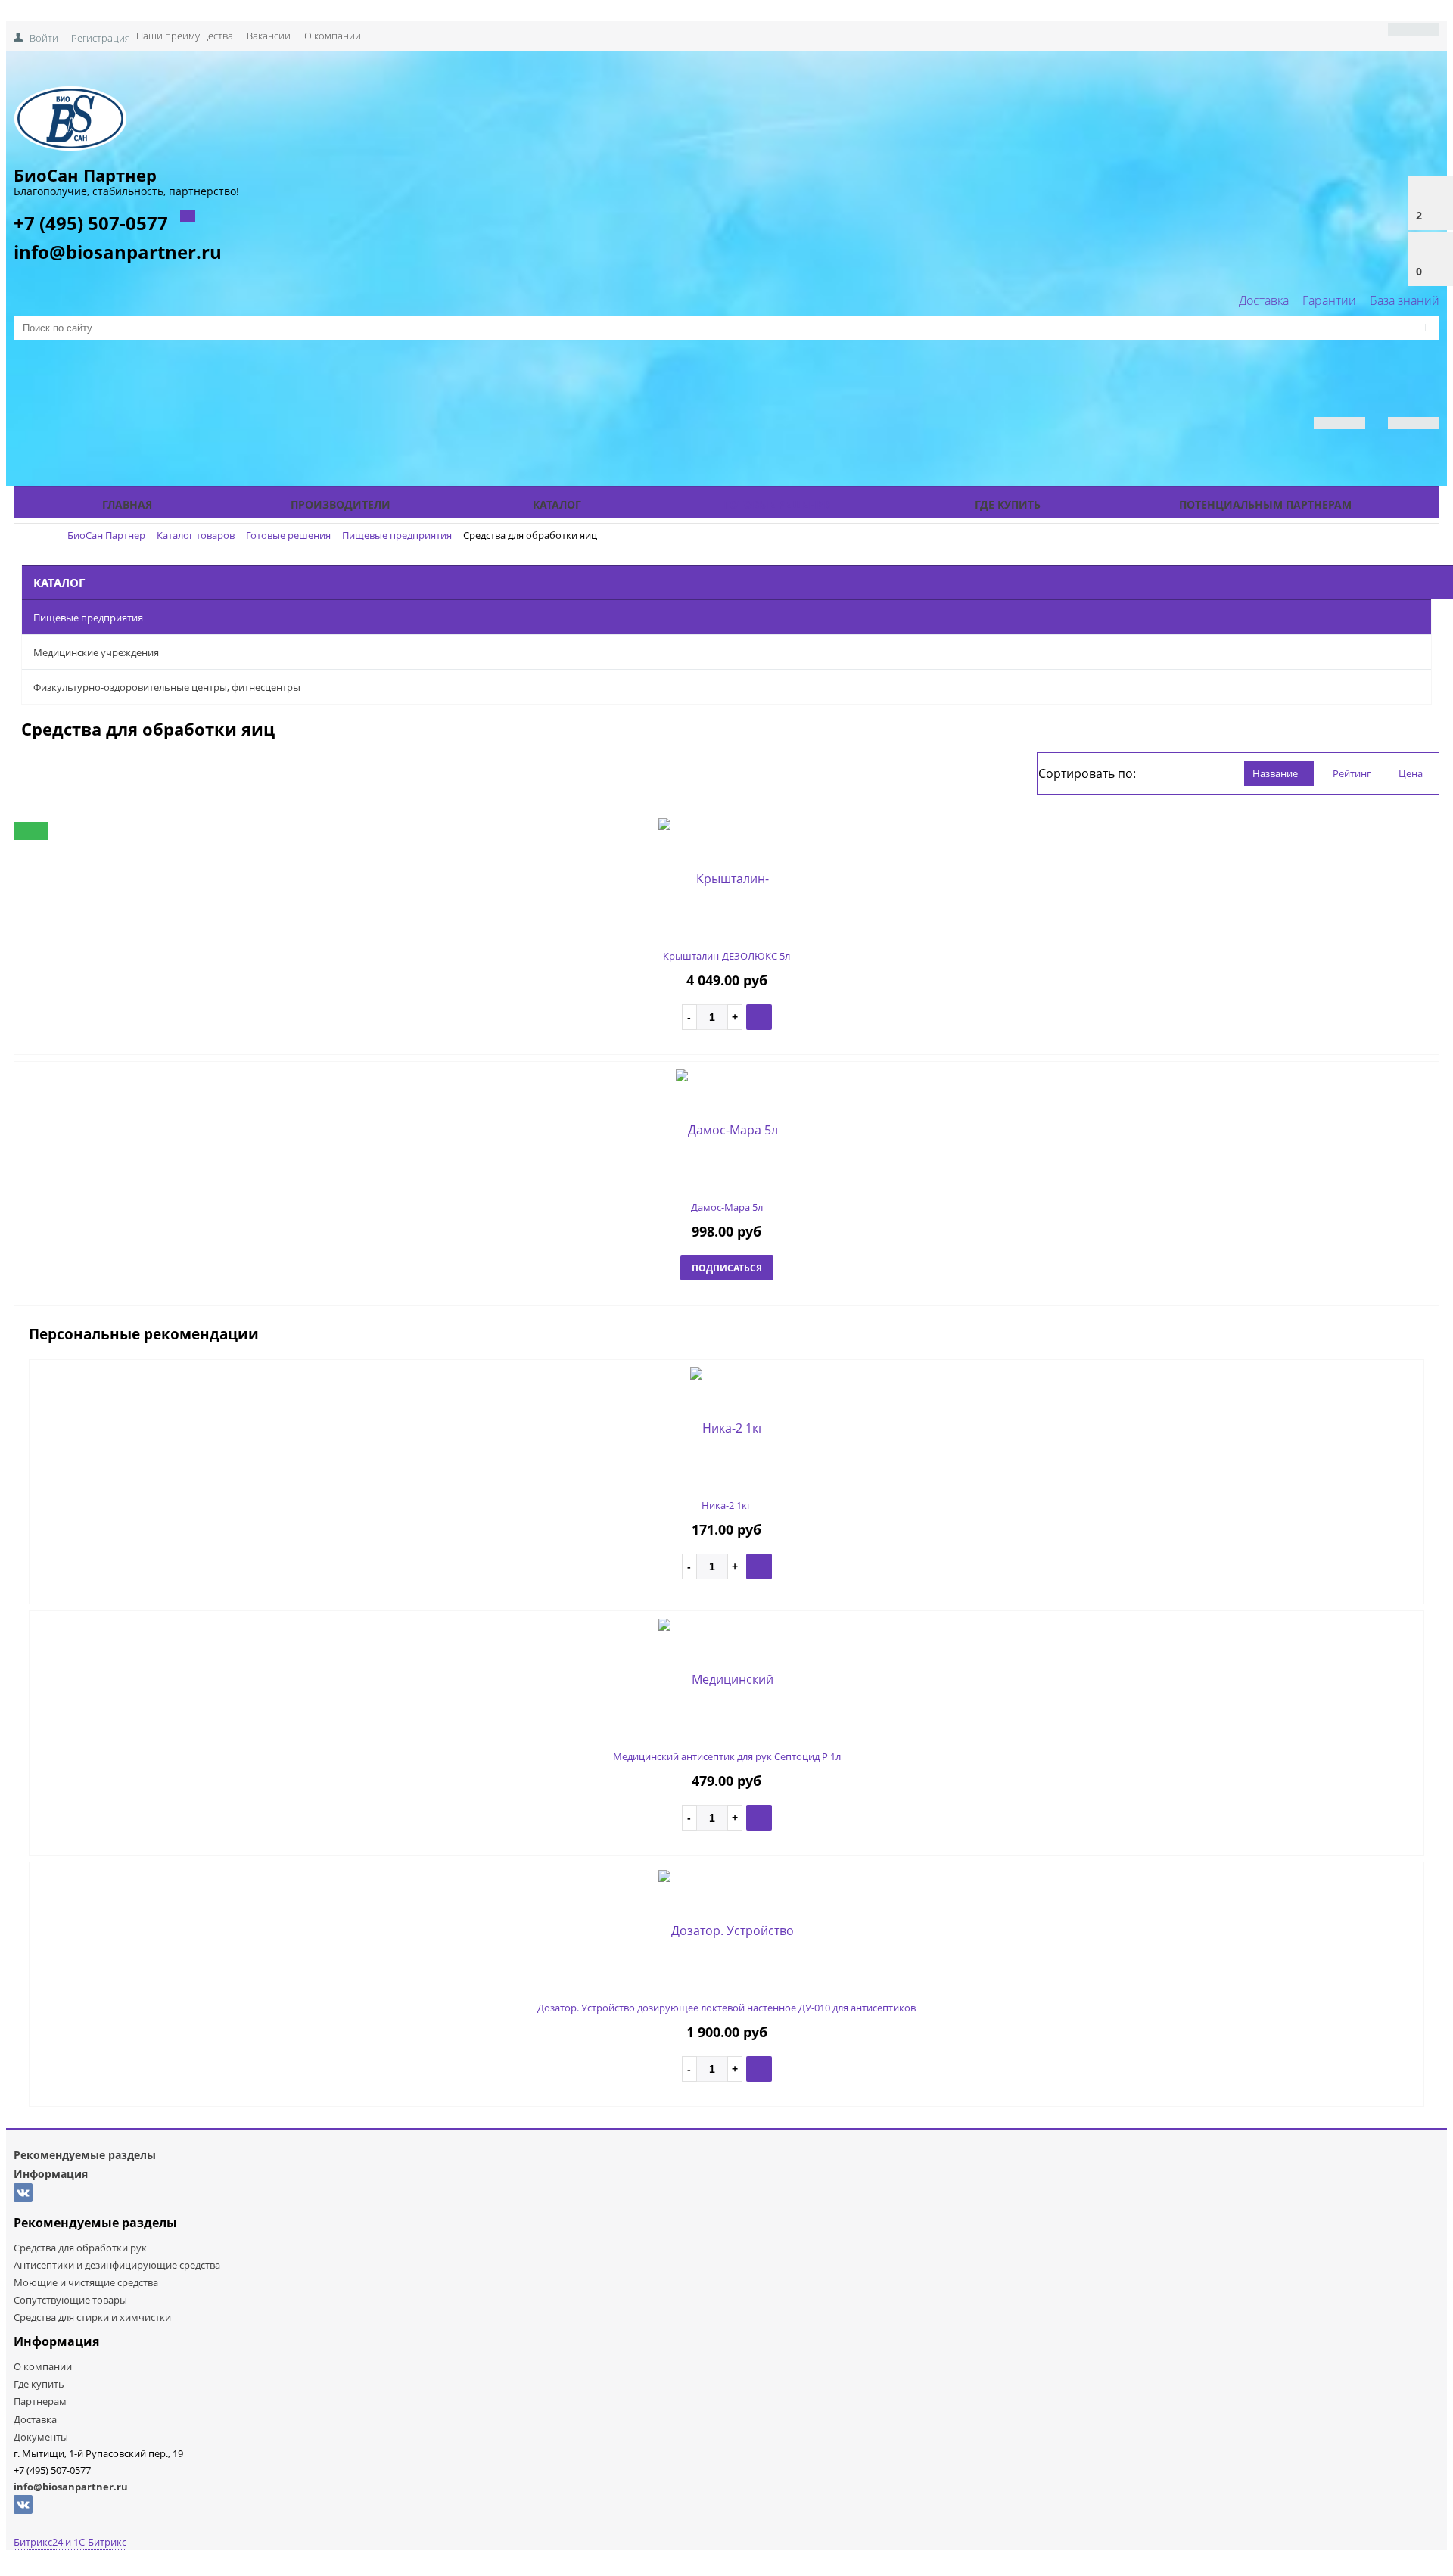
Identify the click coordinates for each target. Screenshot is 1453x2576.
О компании (333, 36)
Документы (41, 2437)
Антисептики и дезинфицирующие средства (117, 2265)
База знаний (1405, 300)
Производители (341, 504)
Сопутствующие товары (70, 2300)
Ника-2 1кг (726, 1505)
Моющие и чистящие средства (86, 2282)
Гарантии (1329, 300)
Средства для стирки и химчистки (92, 2317)
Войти (44, 38)
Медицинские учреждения (96, 652)
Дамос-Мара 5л (727, 1207)
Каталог (557, 504)
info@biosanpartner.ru (118, 252)
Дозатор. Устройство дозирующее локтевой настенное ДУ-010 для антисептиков (726, 2008)
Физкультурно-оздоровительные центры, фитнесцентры (167, 687)
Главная (127, 504)
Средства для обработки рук (80, 2248)
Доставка (1264, 300)
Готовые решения (778, 504)
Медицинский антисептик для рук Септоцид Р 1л (727, 1756)
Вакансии (269, 36)
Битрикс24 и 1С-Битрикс (70, 2542)
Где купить (1008, 504)
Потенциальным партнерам (1265, 504)
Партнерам (40, 2401)
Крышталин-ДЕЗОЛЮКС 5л (726, 956)
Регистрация (101, 38)
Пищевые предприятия (88, 618)
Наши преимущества (185, 36)
